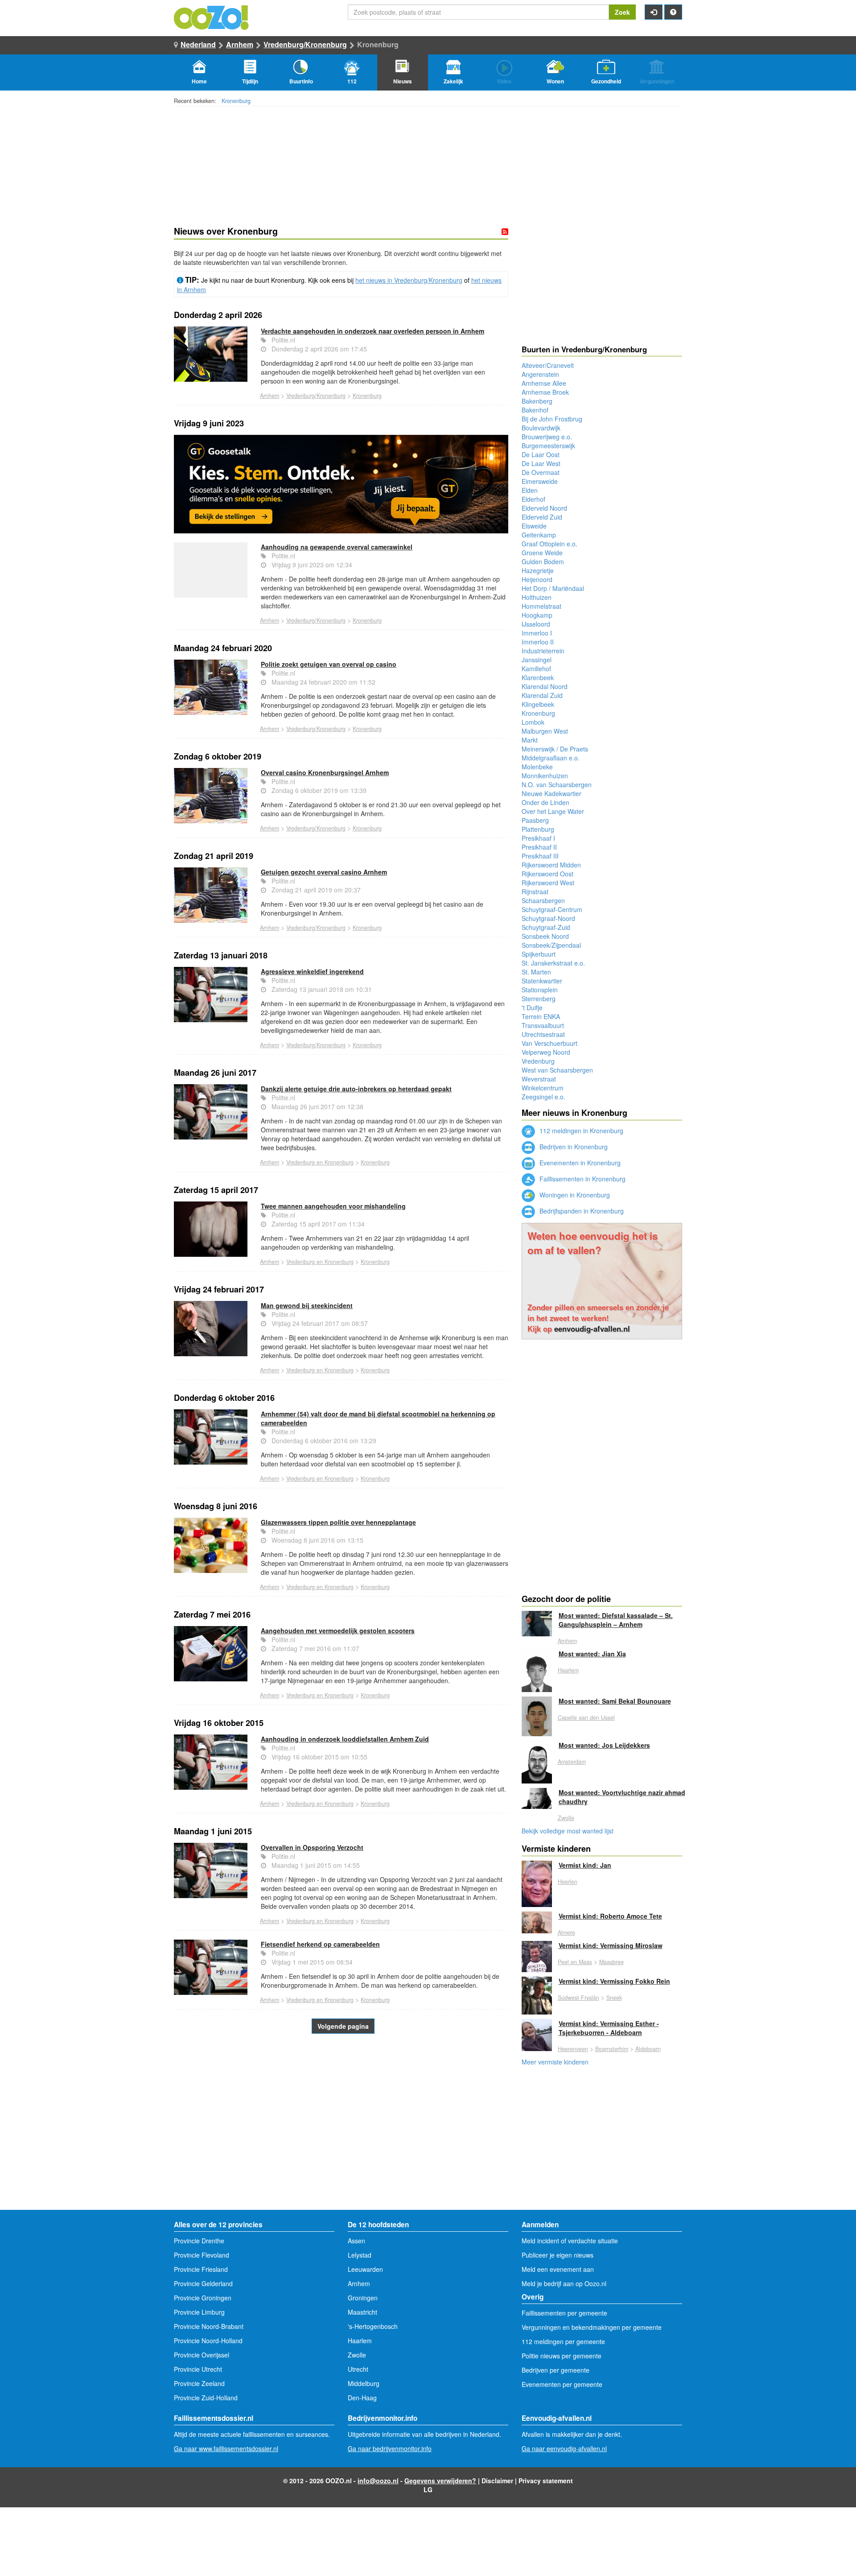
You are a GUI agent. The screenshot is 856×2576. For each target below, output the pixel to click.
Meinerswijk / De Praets (555, 749)
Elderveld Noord (544, 508)
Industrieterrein (543, 651)
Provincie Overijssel (202, 2355)
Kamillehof (536, 669)
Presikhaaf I (538, 838)
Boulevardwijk (541, 428)
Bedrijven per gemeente (556, 2370)
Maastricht (362, 2312)
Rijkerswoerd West (548, 883)
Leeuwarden (365, 2269)
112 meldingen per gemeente (563, 2341)
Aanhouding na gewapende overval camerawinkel (337, 547)
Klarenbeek (538, 677)
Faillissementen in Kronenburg (582, 1179)
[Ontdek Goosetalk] (341, 484)
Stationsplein (540, 990)
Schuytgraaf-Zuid (546, 927)
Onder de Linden (545, 802)
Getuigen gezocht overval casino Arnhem (324, 872)
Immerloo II (538, 642)
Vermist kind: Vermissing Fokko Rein (614, 1981)
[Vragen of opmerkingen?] (673, 12)
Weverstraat (539, 1079)
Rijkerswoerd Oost (547, 874)
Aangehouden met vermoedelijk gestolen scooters (338, 1631)
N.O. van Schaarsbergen (557, 784)
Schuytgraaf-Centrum (552, 909)
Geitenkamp (539, 535)
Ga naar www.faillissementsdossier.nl (226, 2448)
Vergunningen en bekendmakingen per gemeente (592, 2327)
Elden (530, 490)
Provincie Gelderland (203, 2283)
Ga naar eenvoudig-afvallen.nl (564, 2448)
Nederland (198, 44)
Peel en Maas (575, 1962)
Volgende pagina (343, 2026)
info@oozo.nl (378, 2481)
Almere (566, 1932)
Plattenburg (538, 829)
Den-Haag (362, 2398)
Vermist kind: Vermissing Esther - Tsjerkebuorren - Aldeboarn (609, 2028)
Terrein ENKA (541, 1016)
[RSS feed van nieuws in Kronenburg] (505, 231)
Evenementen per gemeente (562, 2384)
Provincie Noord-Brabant (209, 2326)
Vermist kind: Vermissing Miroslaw (611, 1945)
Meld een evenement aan (558, 2269)
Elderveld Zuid (542, 517)
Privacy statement (546, 2481)
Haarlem (568, 1670)
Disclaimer (497, 2481)
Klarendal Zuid (542, 695)
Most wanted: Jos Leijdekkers (604, 1745)
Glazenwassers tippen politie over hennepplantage (338, 1522)
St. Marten (536, 972)
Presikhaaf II (539, 847)
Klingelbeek (538, 704)
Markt (530, 740)
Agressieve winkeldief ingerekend (312, 971)
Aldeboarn (648, 2049)
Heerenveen (573, 2049)
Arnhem (240, 44)
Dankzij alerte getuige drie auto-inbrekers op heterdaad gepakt (356, 1089)
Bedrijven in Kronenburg (573, 1147)
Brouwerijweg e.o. (547, 437)
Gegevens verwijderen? (440, 2481)
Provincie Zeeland (199, 2383)
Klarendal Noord (545, 686)
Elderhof (533, 499)
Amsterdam (572, 1762)
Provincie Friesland (201, 2269)
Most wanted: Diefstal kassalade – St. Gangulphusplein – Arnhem (616, 1620)
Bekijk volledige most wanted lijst (568, 1831)
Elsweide (534, 526)
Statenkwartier (542, 981)
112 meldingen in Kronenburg (580, 1131)
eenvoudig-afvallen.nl (592, 1329)
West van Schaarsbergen (557, 1070)
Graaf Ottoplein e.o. (549, 544)
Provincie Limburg (199, 2312)
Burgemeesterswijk (548, 446)
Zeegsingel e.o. (543, 1097)
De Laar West (541, 463)
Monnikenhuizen (545, 776)
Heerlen (568, 1882)
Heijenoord (537, 579)
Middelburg (364, 2383)
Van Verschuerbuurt (549, 1043)
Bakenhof (535, 410)
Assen (356, 2241)
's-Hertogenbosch (373, 2326)
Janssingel (537, 660)
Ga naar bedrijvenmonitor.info (390, 2448)
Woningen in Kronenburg (574, 1195)
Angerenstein (540, 374)
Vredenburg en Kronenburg (320, 1162)
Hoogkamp (537, 615)
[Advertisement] (341, 2138)
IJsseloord (536, 624)
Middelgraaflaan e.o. (551, 758)
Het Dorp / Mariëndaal (553, 588)
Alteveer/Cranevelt (548, 365)
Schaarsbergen (543, 900)
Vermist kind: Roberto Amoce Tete (610, 1916)
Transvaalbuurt (543, 1025)
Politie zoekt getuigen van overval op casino (329, 664)
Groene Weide (542, 553)
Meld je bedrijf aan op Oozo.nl (564, 2283)
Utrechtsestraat (543, 1034)
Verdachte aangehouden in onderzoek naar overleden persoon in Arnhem (372, 331)
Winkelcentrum (543, 1088)
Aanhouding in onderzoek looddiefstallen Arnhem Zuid (345, 1739)
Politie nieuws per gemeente (562, 2356)
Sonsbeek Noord (545, 936)
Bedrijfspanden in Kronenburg (581, 1211)
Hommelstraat (541, 606)
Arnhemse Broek (545, 392)
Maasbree (611, 1962)
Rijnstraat (535, 892)
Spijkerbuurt (539, 954)
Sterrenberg (539, 999)
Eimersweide (540, 481)
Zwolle (566, 1818)
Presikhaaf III (540, 856)
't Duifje (532, 1007)
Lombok (533, 722)
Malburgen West (545, 731)
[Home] (212, 17)
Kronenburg (236, 101)
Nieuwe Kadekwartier (551, 793)
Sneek (614, 1998)
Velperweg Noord (546, 1052)
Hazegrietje (538, 570)
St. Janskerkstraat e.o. (553, 963)
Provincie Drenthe (199, 2241)
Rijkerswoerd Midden (551, 865)
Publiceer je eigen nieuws (558, 2255)
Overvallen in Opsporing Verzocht (312, 1847)
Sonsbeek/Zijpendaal (551, 945)
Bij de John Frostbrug (552, 419)
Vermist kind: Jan (585, 1865)
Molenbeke (537, 767)
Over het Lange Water (553, 811)
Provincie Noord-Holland (208, 2341)
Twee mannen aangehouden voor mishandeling (333, 1206)
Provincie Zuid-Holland (206, 2398)
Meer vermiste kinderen (555, 2062)
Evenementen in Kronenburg (579, 1163)
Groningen (363, 2298)
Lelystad (360, 2255)
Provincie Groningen (203, 2298)
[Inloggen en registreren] (654, 12)
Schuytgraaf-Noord (548, 918)
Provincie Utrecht (198, 2369)
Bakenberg (537, 401)
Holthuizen (537, 597)
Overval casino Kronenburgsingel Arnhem (325, 772)
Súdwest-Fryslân (578, 1998)
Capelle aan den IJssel (586, 1717)
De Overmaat (541, 472)
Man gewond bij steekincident (307, 1305)
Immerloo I (537, 633)
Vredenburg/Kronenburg (305, 44)
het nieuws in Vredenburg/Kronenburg (409, 280)
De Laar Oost (541, 454)
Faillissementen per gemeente (564, 2313)
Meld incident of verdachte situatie (570, 2241)
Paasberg (535, 820)
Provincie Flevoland (202, 2255)
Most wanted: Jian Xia (592, 1654)
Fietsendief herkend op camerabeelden (320, 1944)
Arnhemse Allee (544, 383)
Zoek (622, 12)
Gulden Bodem (543, 561)
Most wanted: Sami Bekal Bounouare (615, 1701)
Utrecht (358, 2369)
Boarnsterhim (612, 2049)
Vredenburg (538, 1061)
